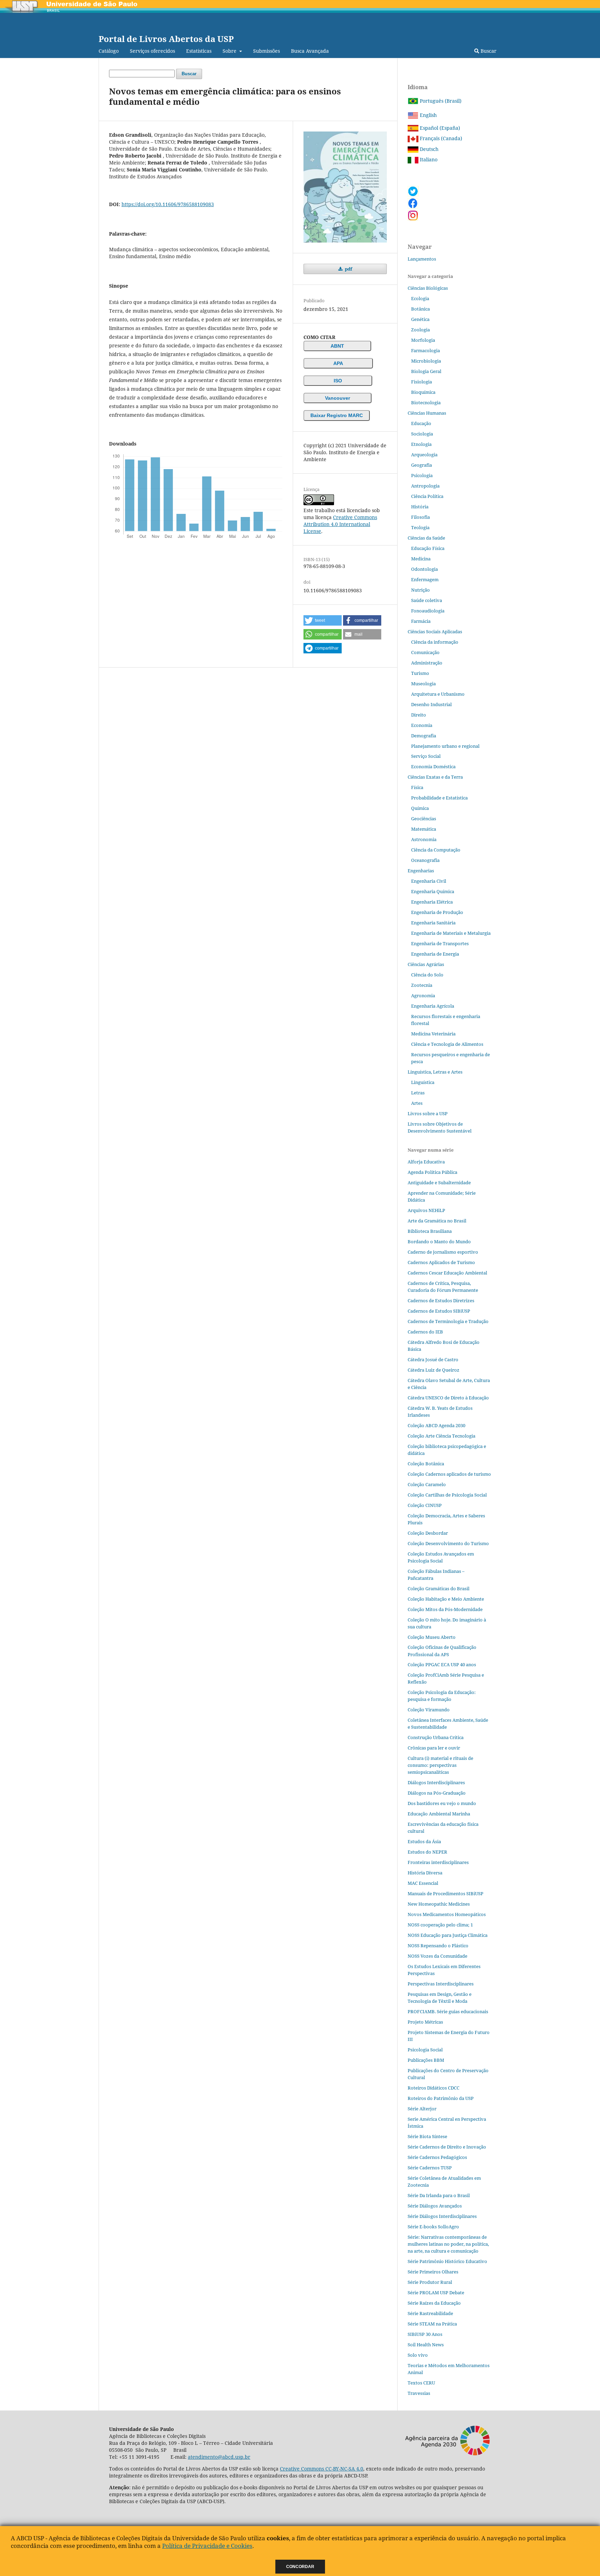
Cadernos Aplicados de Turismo (441, 1262)
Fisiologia (422, 382)
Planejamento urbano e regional (445, 746)
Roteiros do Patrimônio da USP (441, 2098)
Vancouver (337, 398)
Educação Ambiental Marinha (439, 1814)
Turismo (420, 673)
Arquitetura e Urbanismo (438, 694)
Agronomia (423, 995)
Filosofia (420, 517)
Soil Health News (426, 2345)
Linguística (423, 1082)
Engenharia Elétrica (432, 902)
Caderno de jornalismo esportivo (443, 1252)
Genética (420, 319)
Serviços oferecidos (152, 51)
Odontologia (424, 569)
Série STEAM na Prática (432, 2324)
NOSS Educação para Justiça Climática (448, 1935)
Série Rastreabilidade (430, 2313)
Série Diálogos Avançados (435, 2206)
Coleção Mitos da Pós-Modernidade (445, 1609)
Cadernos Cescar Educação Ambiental (447, 1273)
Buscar (488, 51)
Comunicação (425, 652)
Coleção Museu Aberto (432, 1637)
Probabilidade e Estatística (439, 798)
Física (417, 787)
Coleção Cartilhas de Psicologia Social (447, 1495)
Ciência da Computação (436, 850)
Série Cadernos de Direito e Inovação (447, 2147)
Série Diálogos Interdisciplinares (442, 2216)
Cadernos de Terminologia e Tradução (448, 1321)
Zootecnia (422, 985)
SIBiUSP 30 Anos (425, 2334)
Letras (418, 1093)
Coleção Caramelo (427, 1484)
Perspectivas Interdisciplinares (441, 1984)
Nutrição (420, 590)
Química (420, 808)
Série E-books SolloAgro (433, 2227)
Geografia (422, 465)
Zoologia (420, 330)
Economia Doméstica (433, 766)
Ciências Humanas (427, 413)
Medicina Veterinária (433, 1034)
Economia (422, 725)
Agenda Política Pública (432, 1172)
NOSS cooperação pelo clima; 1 (440, 1925)
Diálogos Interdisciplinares (436, 1782)
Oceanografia (425, 860)
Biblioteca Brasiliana (430, 1231)
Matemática (424, 829)
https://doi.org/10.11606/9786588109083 (168, 204)
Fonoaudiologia (428, 611)
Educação (421, 423)
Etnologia (421, 444)
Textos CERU (421, 2383)
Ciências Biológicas (428, 288)
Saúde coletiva (427, 600)
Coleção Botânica (426, 1464)
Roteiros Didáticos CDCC (434, 2088)
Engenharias (421, 871)
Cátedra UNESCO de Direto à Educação (448, 1398)
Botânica (420, 309)
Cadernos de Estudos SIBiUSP (439, 1311)
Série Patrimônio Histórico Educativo (447, 2261)
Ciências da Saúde (426, 538)
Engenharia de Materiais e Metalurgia (451, 933)
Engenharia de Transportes (440, 943)
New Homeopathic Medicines (439, 1904)
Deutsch (428, 149)
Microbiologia (426, 361)
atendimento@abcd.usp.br (219, 2457)
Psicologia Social (425, 2050)
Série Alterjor (422, 2109)
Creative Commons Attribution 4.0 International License (340, 524)
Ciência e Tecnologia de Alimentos (447, 1044)
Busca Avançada (310, 51)
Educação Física (428, 548)
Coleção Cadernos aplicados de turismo (449, 1474)
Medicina (421, 559)
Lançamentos (422, 259)
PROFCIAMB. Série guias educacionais (448, 2011)
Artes (417, 1103)
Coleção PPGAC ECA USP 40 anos (442, 1664)
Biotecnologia (426, 402)
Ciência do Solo (427, 975)
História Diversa (425, 1873)
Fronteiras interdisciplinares (438, 1862)
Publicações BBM (426, 2060)
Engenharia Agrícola (433, 1006)
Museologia (423, 684)
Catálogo (109, 51)
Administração (427, 663)
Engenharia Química (433, 891)
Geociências (424, 819)
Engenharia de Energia (435, 954)
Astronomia (424, 839)
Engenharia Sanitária (433, 923)
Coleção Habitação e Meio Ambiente (446, 1599)
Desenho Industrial (431, 704)
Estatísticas (199, 51)
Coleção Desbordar (428, 1533)
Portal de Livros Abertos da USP (166, 39)
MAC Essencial (423, 1883)
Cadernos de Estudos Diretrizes (441, 1300)
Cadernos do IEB (425, 1332)
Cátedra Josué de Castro (433, 1359)
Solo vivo (418, 2355)
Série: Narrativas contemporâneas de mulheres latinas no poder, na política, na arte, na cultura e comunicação (448, 2244)
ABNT (337, 346)
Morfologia (423, 340)
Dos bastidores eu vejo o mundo (442, 1803)
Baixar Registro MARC (337, 415)
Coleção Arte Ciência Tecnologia (441, 1436)
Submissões (266, 51)
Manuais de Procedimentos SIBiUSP (445, 1893)
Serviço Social (426, 756)
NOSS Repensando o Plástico (438, 1946)
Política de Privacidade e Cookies (207, 2546)
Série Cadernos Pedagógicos (437, 2157)
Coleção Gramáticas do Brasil (439, 1588)
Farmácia (421, 621)
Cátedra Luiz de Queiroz (434, 1370)
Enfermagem (425, 579)
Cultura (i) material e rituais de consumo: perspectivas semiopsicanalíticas (440, 1765)
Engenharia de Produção (437, 912)
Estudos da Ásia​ (424, 1841)
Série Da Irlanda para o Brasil (439, 2195)
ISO (338, 381)
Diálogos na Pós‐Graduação (437, 1793)
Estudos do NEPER (427, 1852)
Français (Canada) (440, 138)
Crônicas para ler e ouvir (434, 1748)
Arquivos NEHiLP (426, 1210)
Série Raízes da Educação (434, 2303)
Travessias (419, 2393)
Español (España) (439, 128)
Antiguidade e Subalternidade (439, 1183)
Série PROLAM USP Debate (436, 2293)
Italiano (428, 159)
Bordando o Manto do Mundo (439, 1242)
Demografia (424, 736)
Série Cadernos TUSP (430, 2168)
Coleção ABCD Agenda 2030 (436, 1425)
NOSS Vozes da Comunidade (437, 1956)
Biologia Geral (426, 371)
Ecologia (420, 298)
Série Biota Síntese (427, 2136)
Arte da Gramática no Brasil (437, 1221)
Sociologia (422, 434)
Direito (419, 715)
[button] (323, 620)
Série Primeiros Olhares (433, 2272)
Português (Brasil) (440, 101)
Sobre (230, 51)
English (428, 115)
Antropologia (425, 486)
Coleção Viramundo (429, 1710)
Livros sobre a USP (428, 1113)
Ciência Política (427, 496)
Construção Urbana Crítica (436, 1737)
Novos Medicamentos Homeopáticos (447, 1914)
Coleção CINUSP (425, 1505)
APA (338, 363)
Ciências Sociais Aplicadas (435, 632)
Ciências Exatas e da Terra (435, 777)
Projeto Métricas (425, 2022)
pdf (348, 269)
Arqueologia (424, 455)
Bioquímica (423, 392)
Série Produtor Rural (430, 2282)
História (420, 507)
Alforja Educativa (426, 1162)
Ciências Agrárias (426, 964)
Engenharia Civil (429, 881)
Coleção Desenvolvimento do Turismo (448, 1543)
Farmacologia (426, 350)
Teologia (420, 527)
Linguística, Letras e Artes (435, 1072)
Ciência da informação (435, 642)
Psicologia (422, 475)
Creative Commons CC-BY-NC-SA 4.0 (322, 2469)
